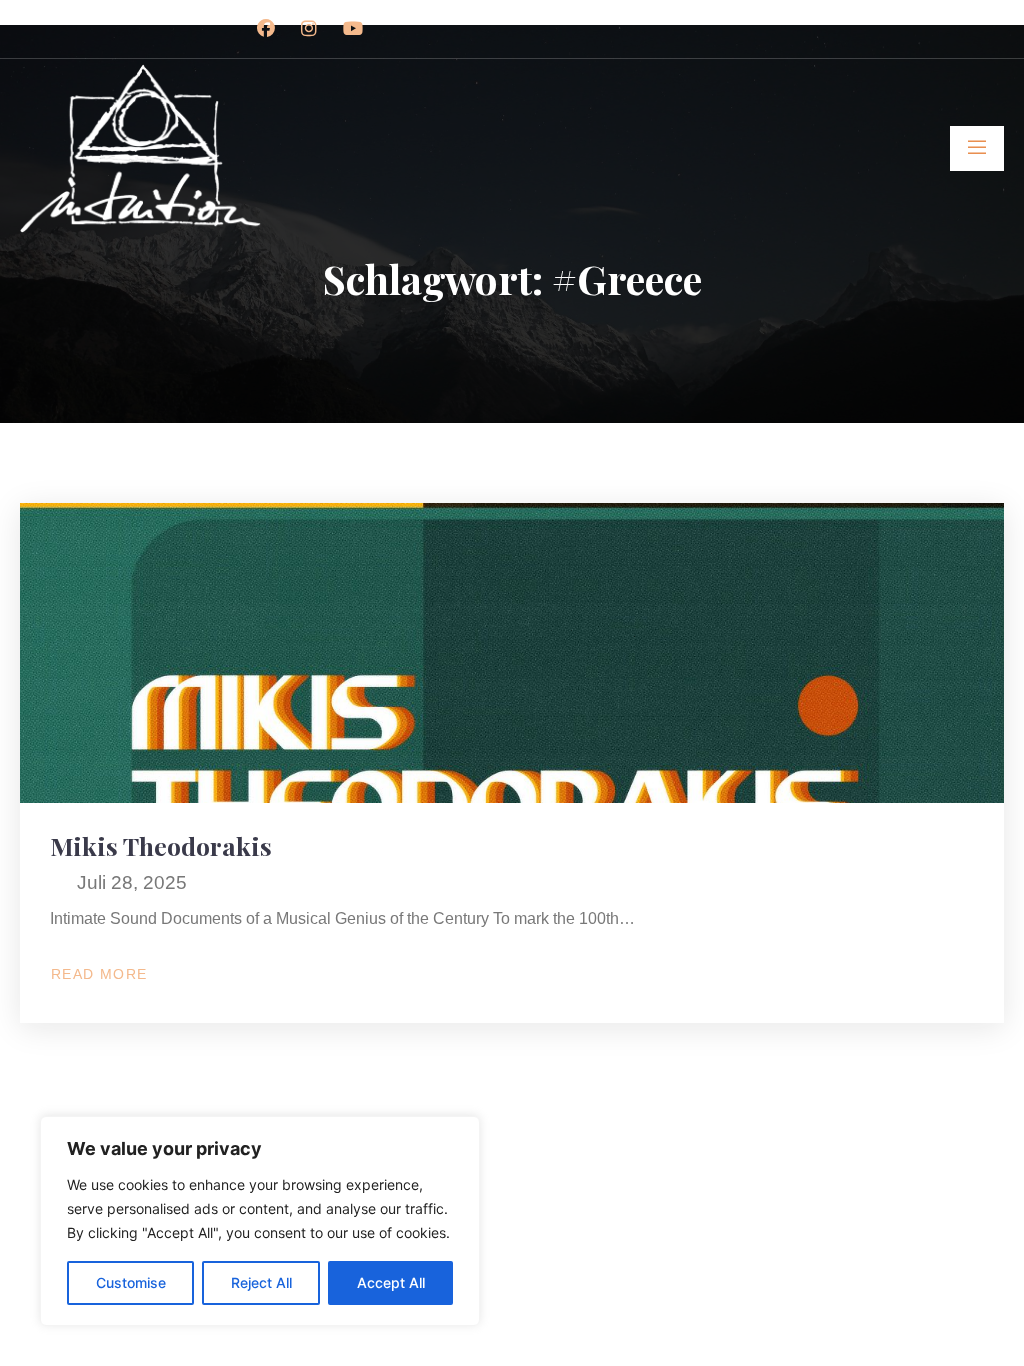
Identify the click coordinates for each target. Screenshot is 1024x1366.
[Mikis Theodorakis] (512, 653)
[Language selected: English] (974, 1347)
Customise (131, 1282)
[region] (260, 1221)
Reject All (261, 1282)
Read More (108, 975)
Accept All (391, 1282)
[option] (974, 1349)
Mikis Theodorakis (161, 845)
